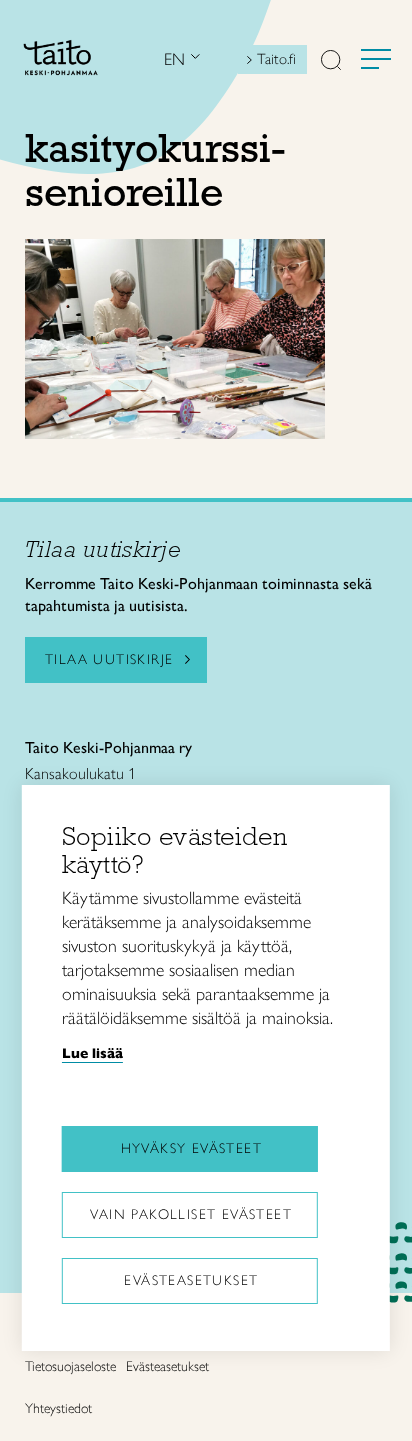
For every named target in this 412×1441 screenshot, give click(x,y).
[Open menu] (376, 59)
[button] (331, 62)
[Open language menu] (193, 59)
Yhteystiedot (58, 1408)
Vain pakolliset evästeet (191, 1214)
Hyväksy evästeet (191, 1148)
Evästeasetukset (191, 1280)
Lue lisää (92, 1053)
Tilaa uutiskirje (109, 659)
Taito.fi (276, 59)
